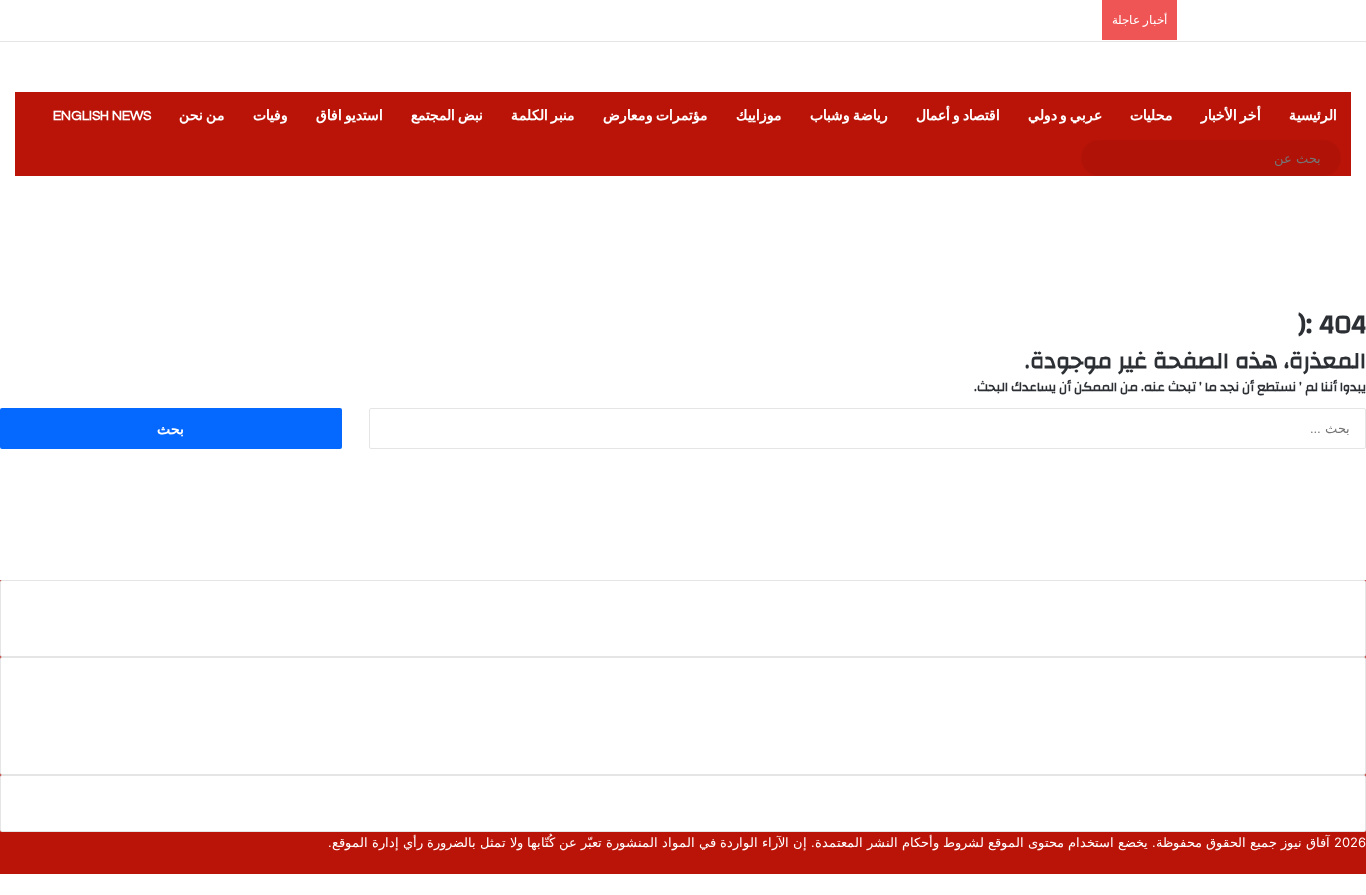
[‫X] (1345, 863)
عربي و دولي (1065, 116)
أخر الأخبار (1231, 116)
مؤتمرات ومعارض (655, 116)
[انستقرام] (1297, 863)
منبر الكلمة (543, 116)
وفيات (270, 116)
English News (102, 116)
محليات (1151, 116)
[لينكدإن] (1329, 863)
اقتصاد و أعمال (958, 116)
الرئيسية (1313, 116)
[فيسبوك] (1361, 863)
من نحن (202, 116)
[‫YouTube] (1313, 863)
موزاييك (759, 116)
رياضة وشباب (849, 116)
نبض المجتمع (447, 116)
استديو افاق (349, 116)
